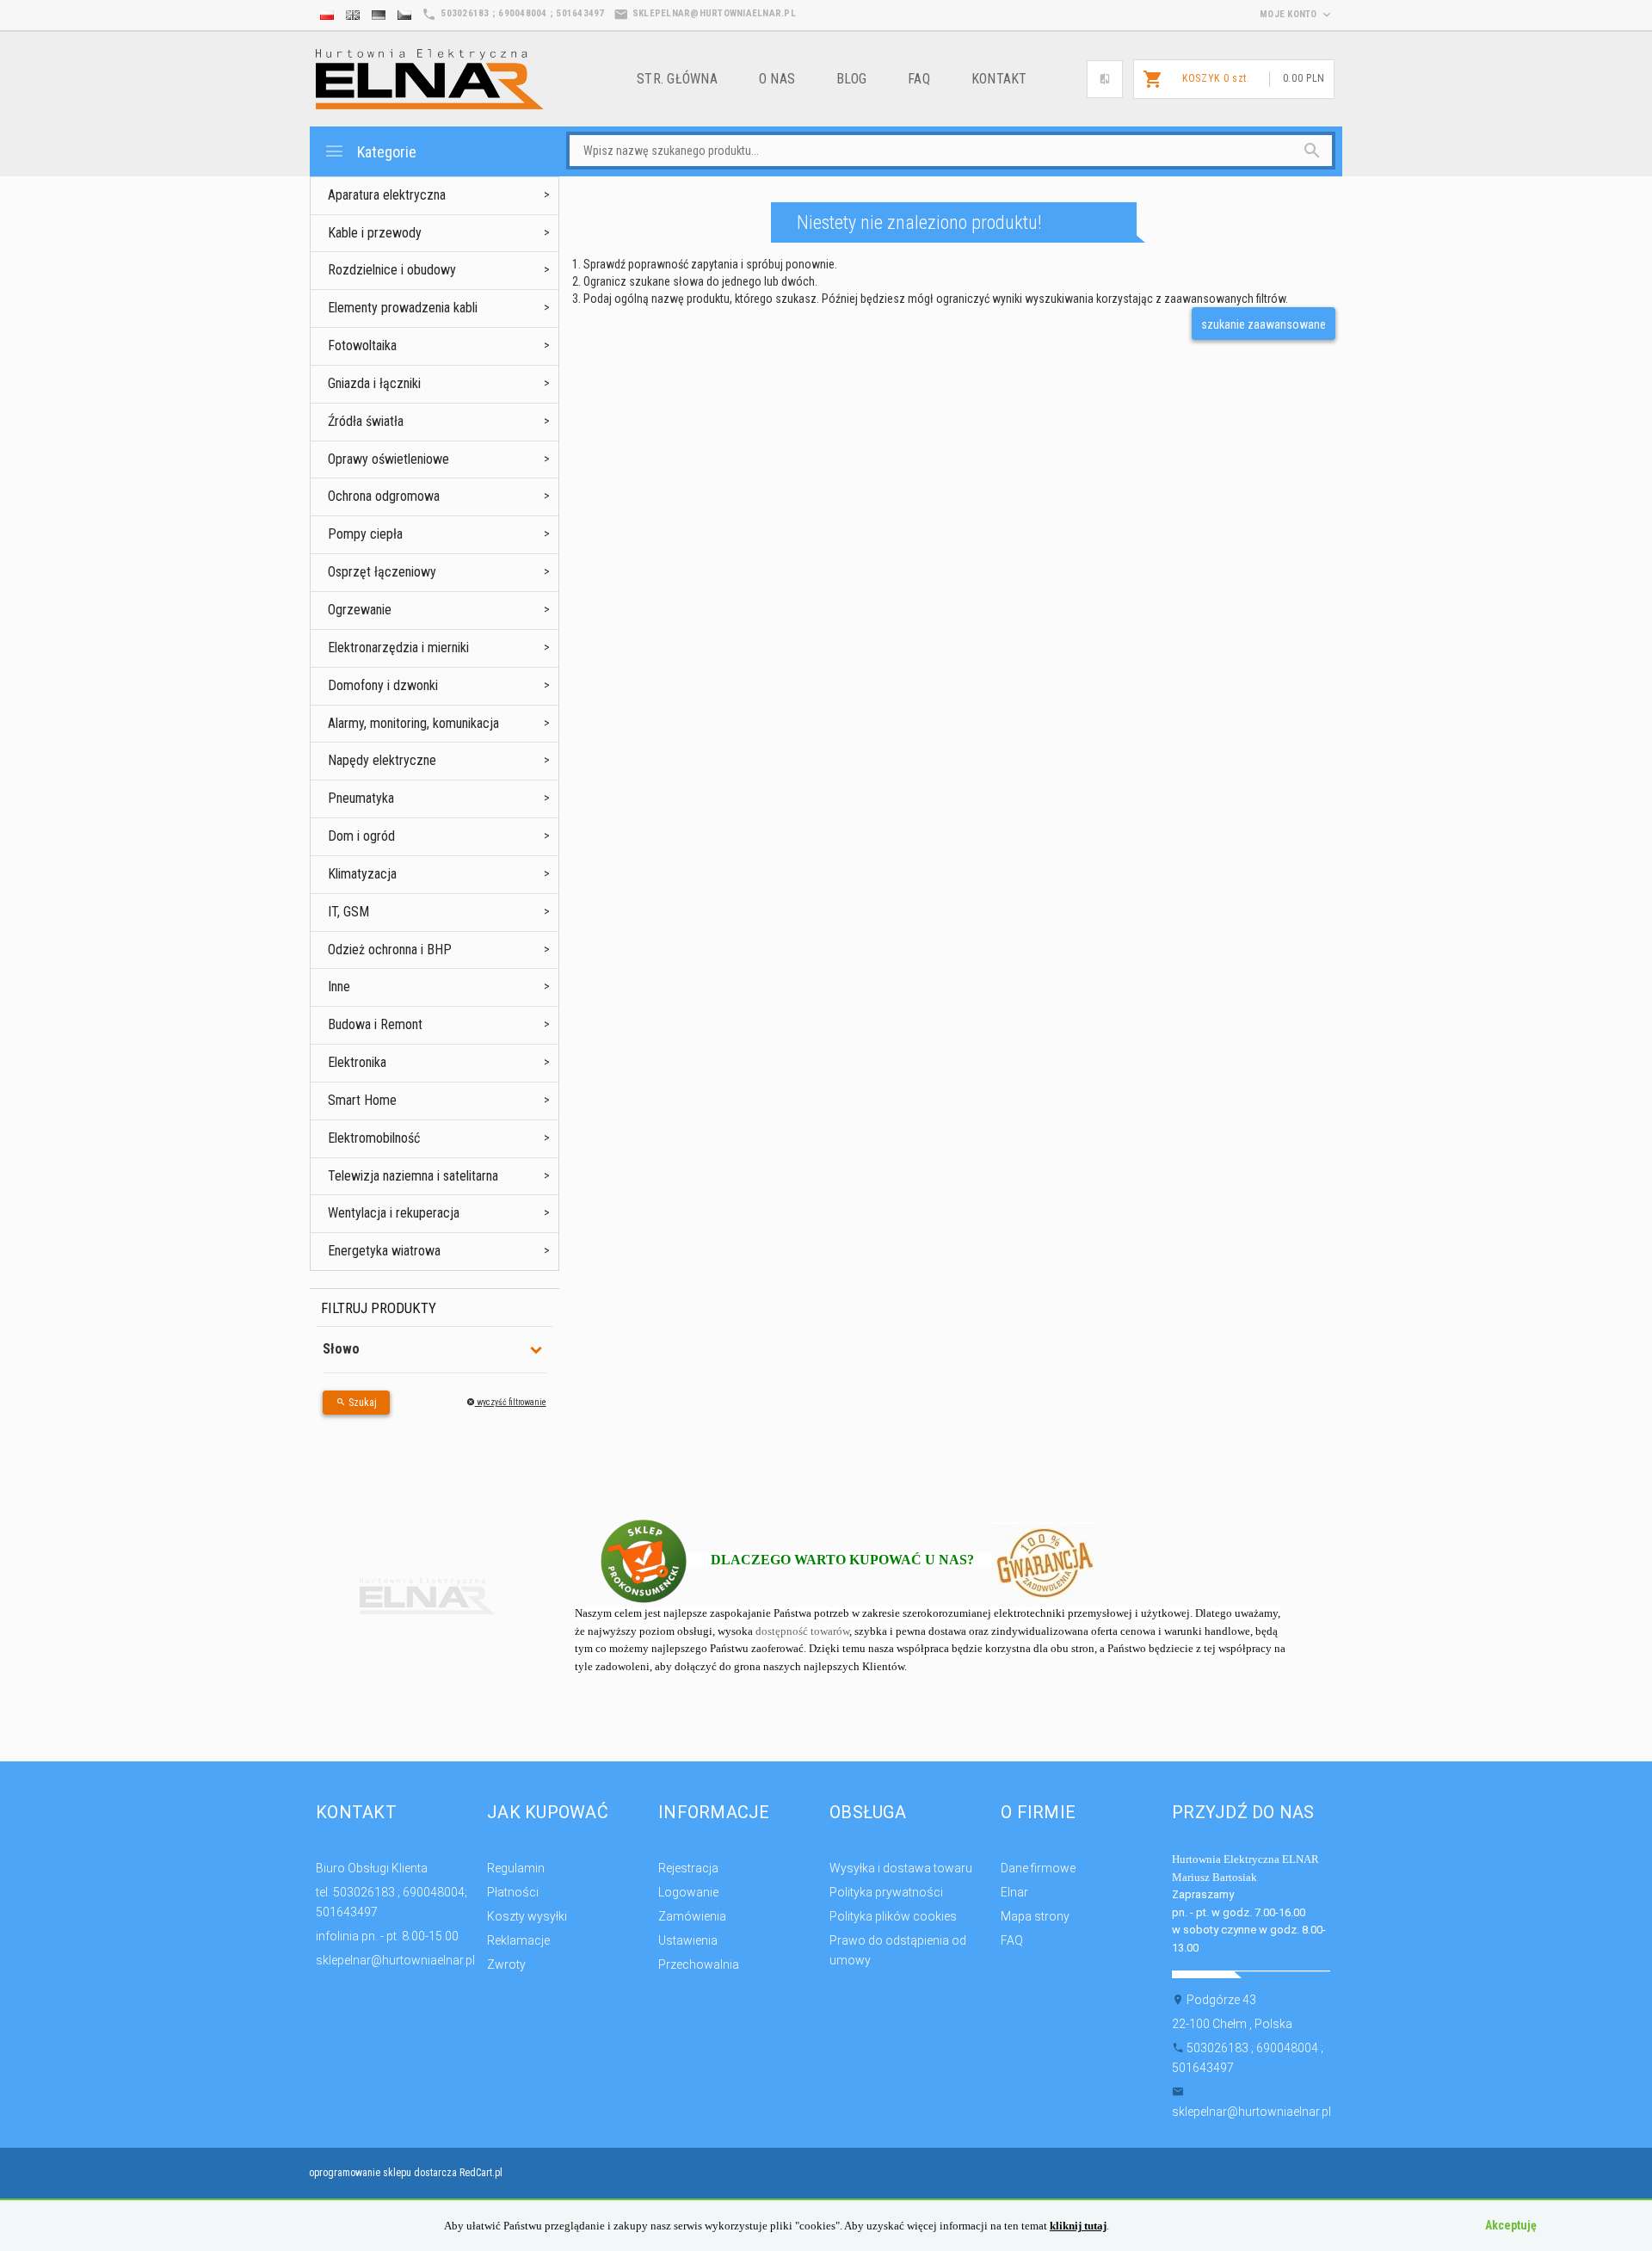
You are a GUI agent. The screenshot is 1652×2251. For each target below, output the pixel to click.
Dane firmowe (1038, 1868)
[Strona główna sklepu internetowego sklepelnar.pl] (430, 78)
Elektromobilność (374, 1138)
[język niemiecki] (379, 15)
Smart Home (362, 1100)
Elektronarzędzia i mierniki (398, 648)
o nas (777, 79)
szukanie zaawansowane (1264, 324)
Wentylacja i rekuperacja (394, 1213)
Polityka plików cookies (893, 1916)
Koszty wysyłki (527, 1916)
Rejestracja (688, 1868)
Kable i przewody (375, 233)
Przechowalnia (699, 1964)
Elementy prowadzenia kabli (403, 308)
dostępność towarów (802, 1631)
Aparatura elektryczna (387, 195)
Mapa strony (1035, 1916)
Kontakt (999, 79)
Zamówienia (692, 1916)
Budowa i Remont (375, 1024)
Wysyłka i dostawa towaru (901, 1868)
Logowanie (688, 1892)
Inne (339, 987)
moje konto (1290, 14)
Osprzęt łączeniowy (382, 572)
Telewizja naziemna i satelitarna (413, 1176)
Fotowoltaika (362, 345)
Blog (851, 79)
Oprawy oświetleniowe (388, 459)
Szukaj (361, 1403)
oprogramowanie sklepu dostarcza (383, 2173)
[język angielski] (353, 15)
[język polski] (327, 15)
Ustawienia (688, 1940)
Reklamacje (518, 1940)
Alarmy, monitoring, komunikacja (413, 723)
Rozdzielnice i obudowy (392, 270)
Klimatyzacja (362, 874)
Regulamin (516, 1868)
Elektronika (357, 1062)
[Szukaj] (1282, 151)
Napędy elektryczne (382, 760)
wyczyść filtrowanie (511, 1402)
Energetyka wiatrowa (384, 1251)
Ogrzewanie (360, 610)
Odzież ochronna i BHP (390, 950)
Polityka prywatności (886, 1892)
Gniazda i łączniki (374, 383)
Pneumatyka (361, 798)
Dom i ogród (361, 836)
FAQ (919, 79)
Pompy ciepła (365, 534)
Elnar (1014, 1892)
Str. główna (677, 79)
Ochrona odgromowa (384, 496)
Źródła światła (366, 421)
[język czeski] (404, 15)
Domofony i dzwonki (383, 685)
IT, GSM (348, 912)
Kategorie (385, 152)
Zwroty (506, 1964)
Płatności (513, 1892)
